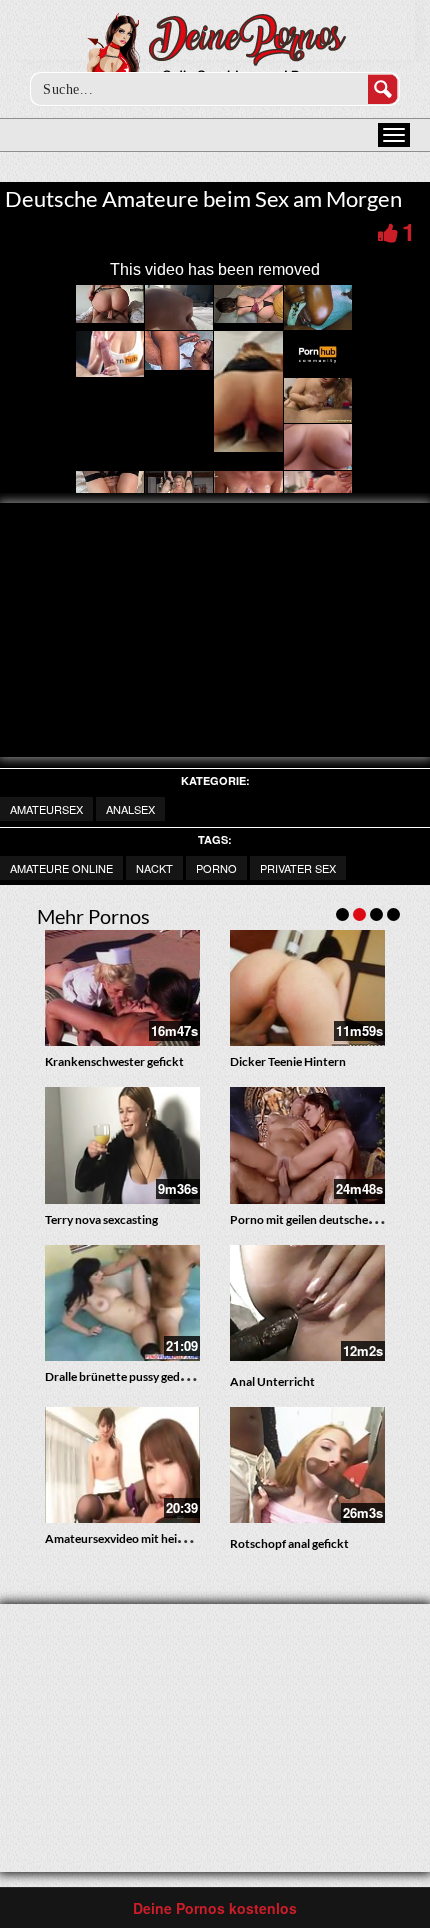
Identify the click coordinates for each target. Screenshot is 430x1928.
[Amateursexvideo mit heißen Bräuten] (122, 1465)
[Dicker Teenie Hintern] (307, 988)
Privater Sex (298, 868)
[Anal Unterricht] (307, 1303)
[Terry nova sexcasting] (122, 1145)
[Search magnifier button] (383, 89)
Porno (216, 868)
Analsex (130, 809)
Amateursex (46, 809)
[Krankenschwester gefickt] (122, 988)
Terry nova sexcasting (101, 1219)
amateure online (61, 868)
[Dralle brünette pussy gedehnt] (122, 1303)
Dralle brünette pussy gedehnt (125, 1376)
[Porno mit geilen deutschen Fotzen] (307, 1145)
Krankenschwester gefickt (114, 1061)
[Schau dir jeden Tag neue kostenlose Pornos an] (215, 52)
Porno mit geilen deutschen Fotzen (322, 1219)
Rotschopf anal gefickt (289, 1543)
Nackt (154, 868)
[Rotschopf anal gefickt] (307, 1465)
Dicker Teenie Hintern (288, 1061)
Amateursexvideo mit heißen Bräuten (144, 1538)
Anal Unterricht (272, 1381)
